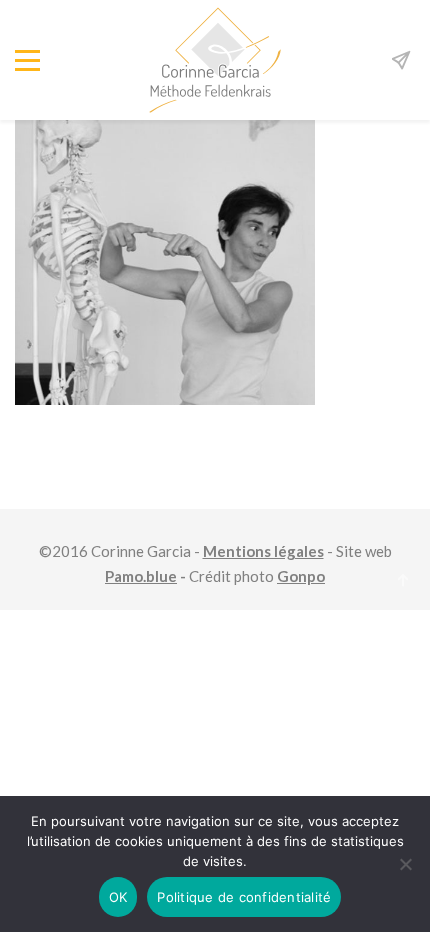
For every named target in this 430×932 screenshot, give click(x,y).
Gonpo (301, 576)
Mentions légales (263, 551)
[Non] (405, 864)
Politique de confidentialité (244, 897)
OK (118, 897)
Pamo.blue (141, 576)
